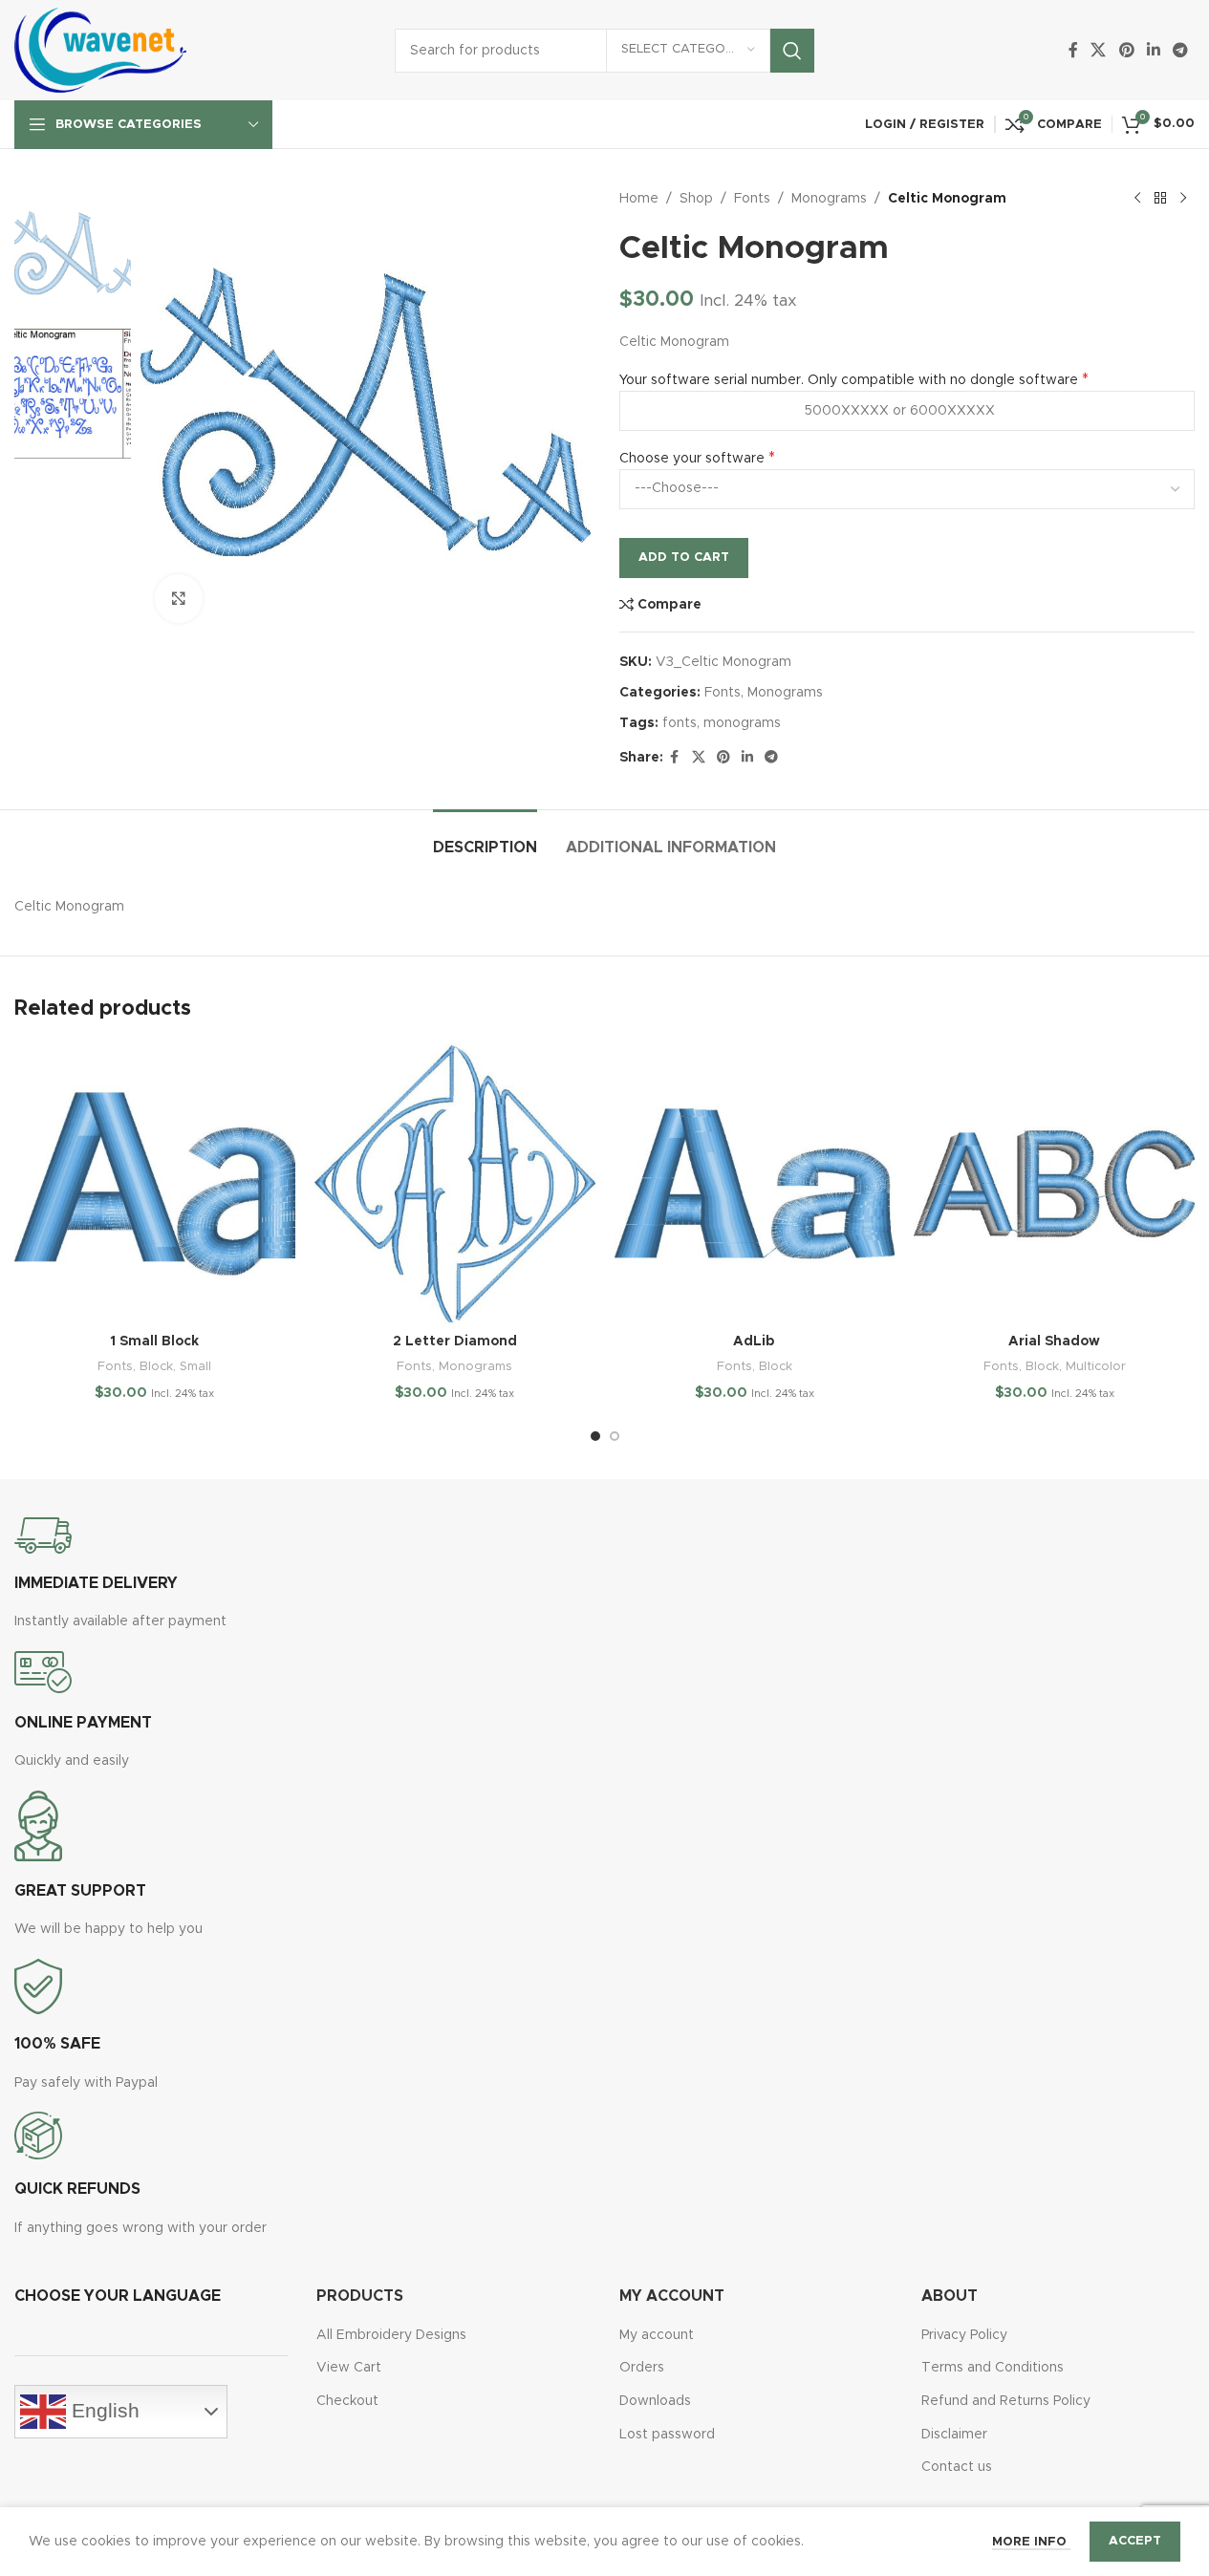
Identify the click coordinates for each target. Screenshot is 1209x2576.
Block (156, 1366)
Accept (1135, 2541)
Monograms (829, 199)
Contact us (957, 2467)
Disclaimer (954, 2435)
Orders (642, 2368)
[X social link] (1099, 50)
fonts (680, 723)
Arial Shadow (1054, 1342)
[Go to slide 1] (595, 1436)
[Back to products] (1160, 199)
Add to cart (684, 558)
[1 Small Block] (155, 1184)
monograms (742, 723)
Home (639, 199)
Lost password (667, 2435)
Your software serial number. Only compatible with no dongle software (849, 380)
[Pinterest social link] (1126, 50)
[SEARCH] (792, 51)
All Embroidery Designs (391, 2335)
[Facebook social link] (1073, 50)
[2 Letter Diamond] (455, 1184)
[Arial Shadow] (1054, 1184)
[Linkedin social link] (1153, 50)
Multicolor (1096, 1366)
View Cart (349, 2368)
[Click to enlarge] (179, 598)
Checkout (347, 2401)
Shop (696, 199)
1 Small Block (154, 1342)
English (103, 2410)
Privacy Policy (964, 2335)
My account (657, 2335)
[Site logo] (100, 50)
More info (1031, 2542)
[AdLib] (755, 1184)
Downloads (655, 2401)
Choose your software (692, 459)
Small (195, 1366)
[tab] (485, 838)
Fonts (752, 199)
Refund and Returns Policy (1006, 2401)
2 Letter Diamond (455, 1342)
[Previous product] (1137, 199)
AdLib (754, 1342)
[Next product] (1183, 199)
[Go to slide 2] (615, 1436)
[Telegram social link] (1181, 50)
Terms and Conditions (993, 2368)
